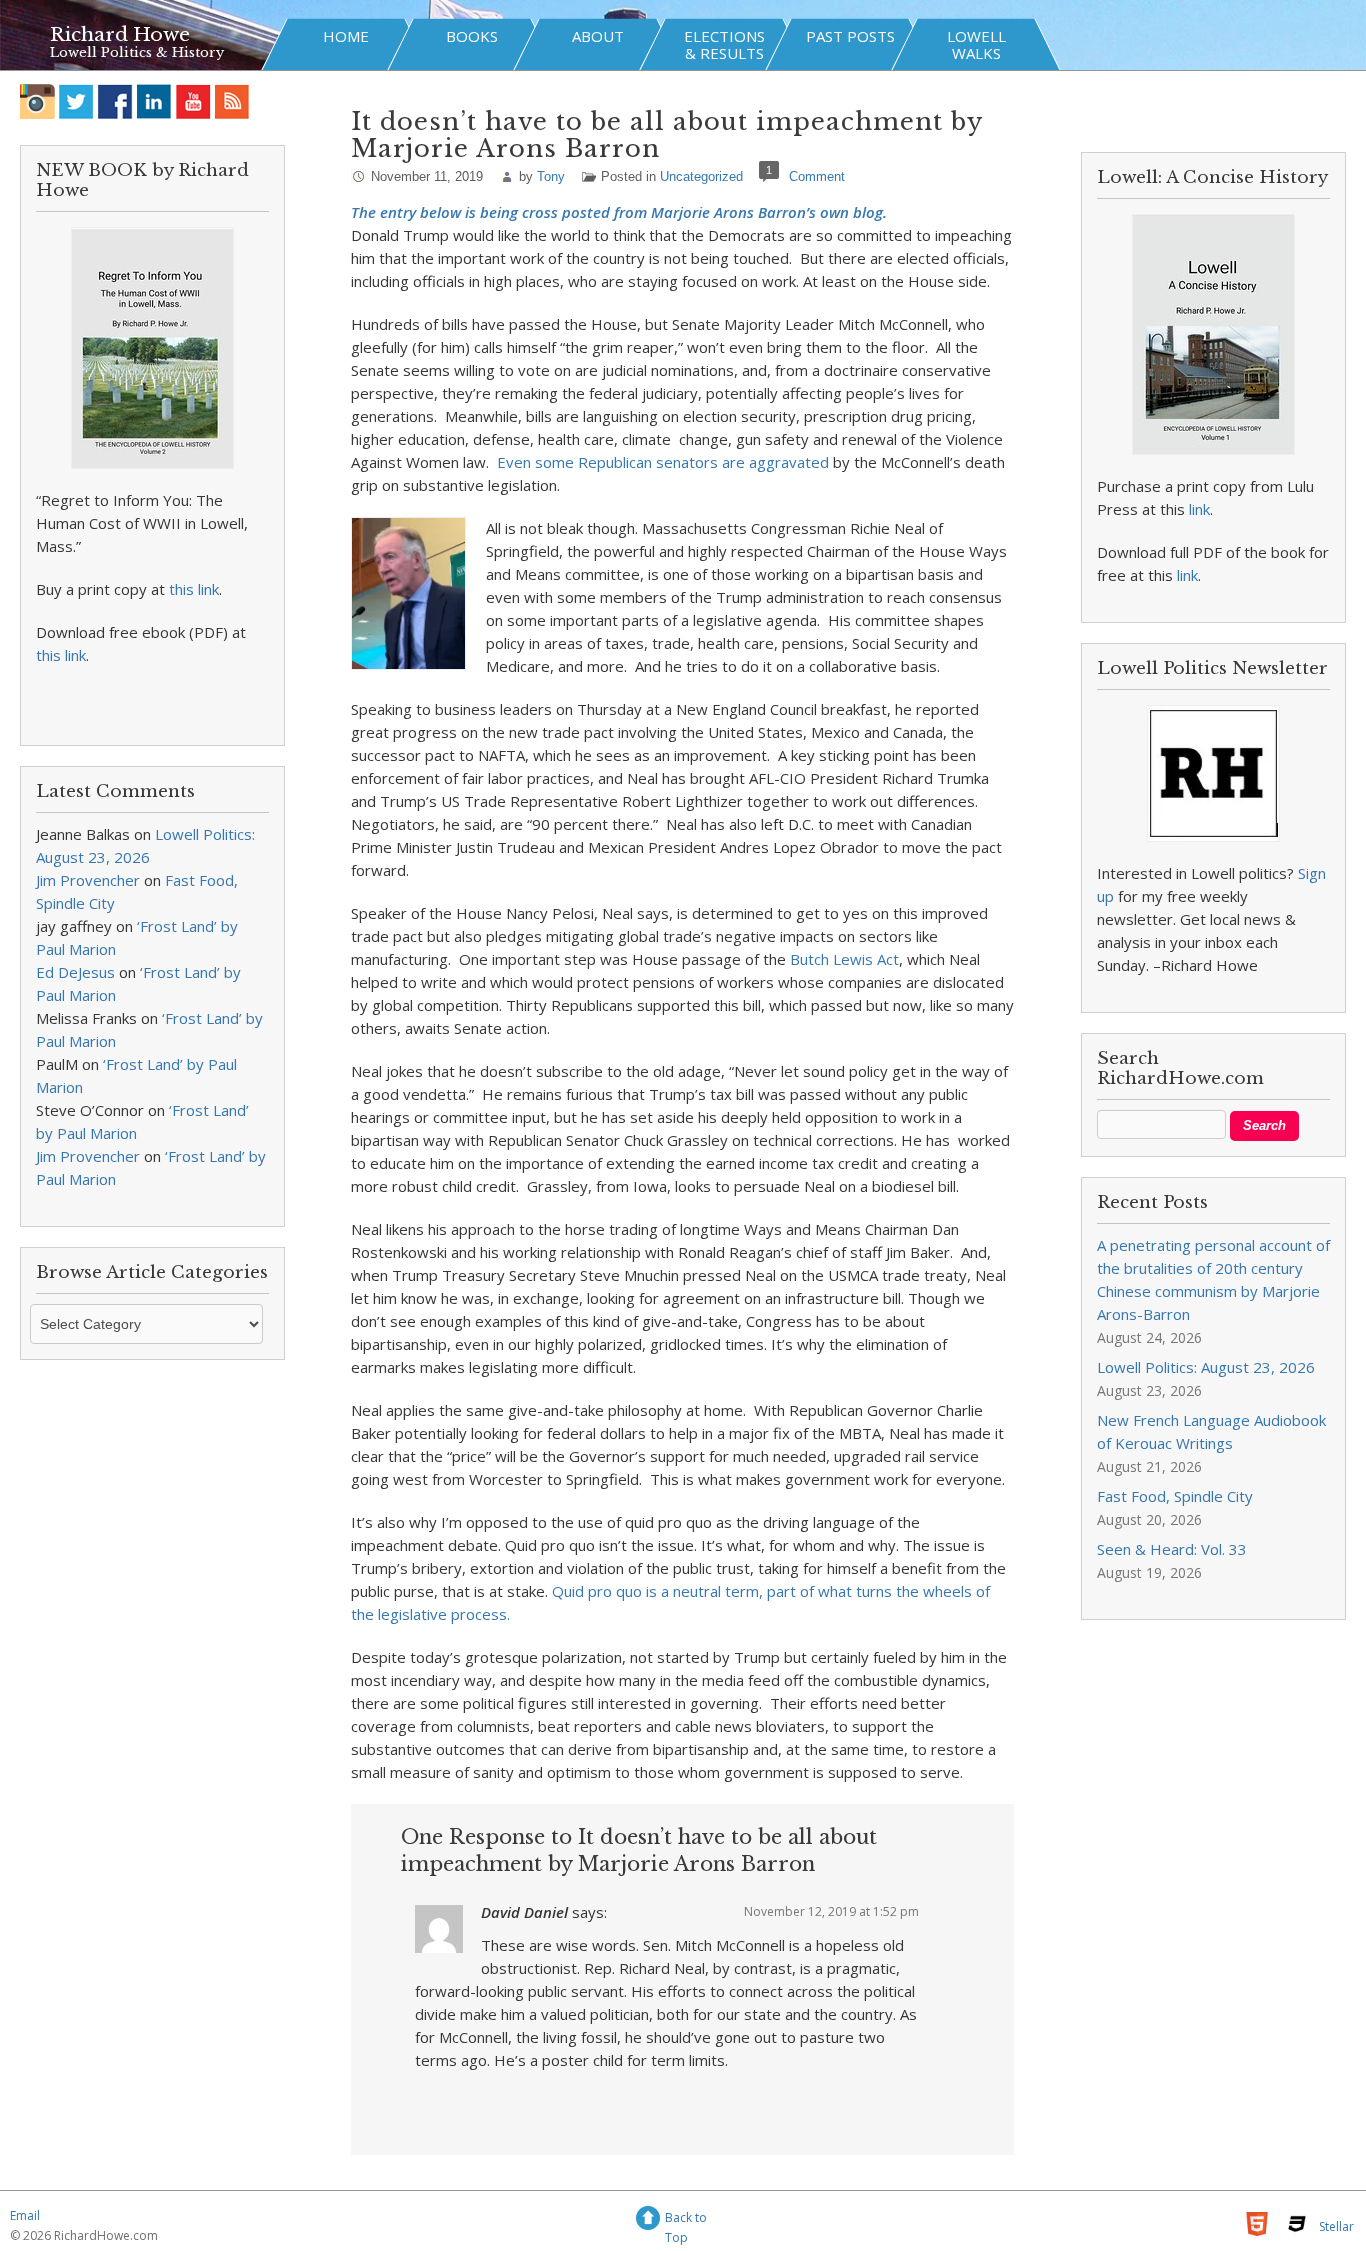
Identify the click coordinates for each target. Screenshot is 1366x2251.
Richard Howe (120, 34)
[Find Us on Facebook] (115, 101)
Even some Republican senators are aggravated (663, 462)
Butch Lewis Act (844, 959)
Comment (817, 176)
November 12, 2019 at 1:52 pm (831, 1911)
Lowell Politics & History (137, 52)
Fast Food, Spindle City (1175, 1496)
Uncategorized (701, 176)
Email (25, 2215)
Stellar (1336, 2226)
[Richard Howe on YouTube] (193, 101)
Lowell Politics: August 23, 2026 (1206, 1367)
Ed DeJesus (75, 972)
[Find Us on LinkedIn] (154, 101)
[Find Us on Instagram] (37, 101)
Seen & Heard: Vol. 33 (1172, 1549)
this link (194, 589)
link (1199, 509)
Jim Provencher (88, 880)
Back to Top (686, 2220)
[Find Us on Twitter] (76, 101)
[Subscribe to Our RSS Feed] (232, 101)
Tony (551, 176)
